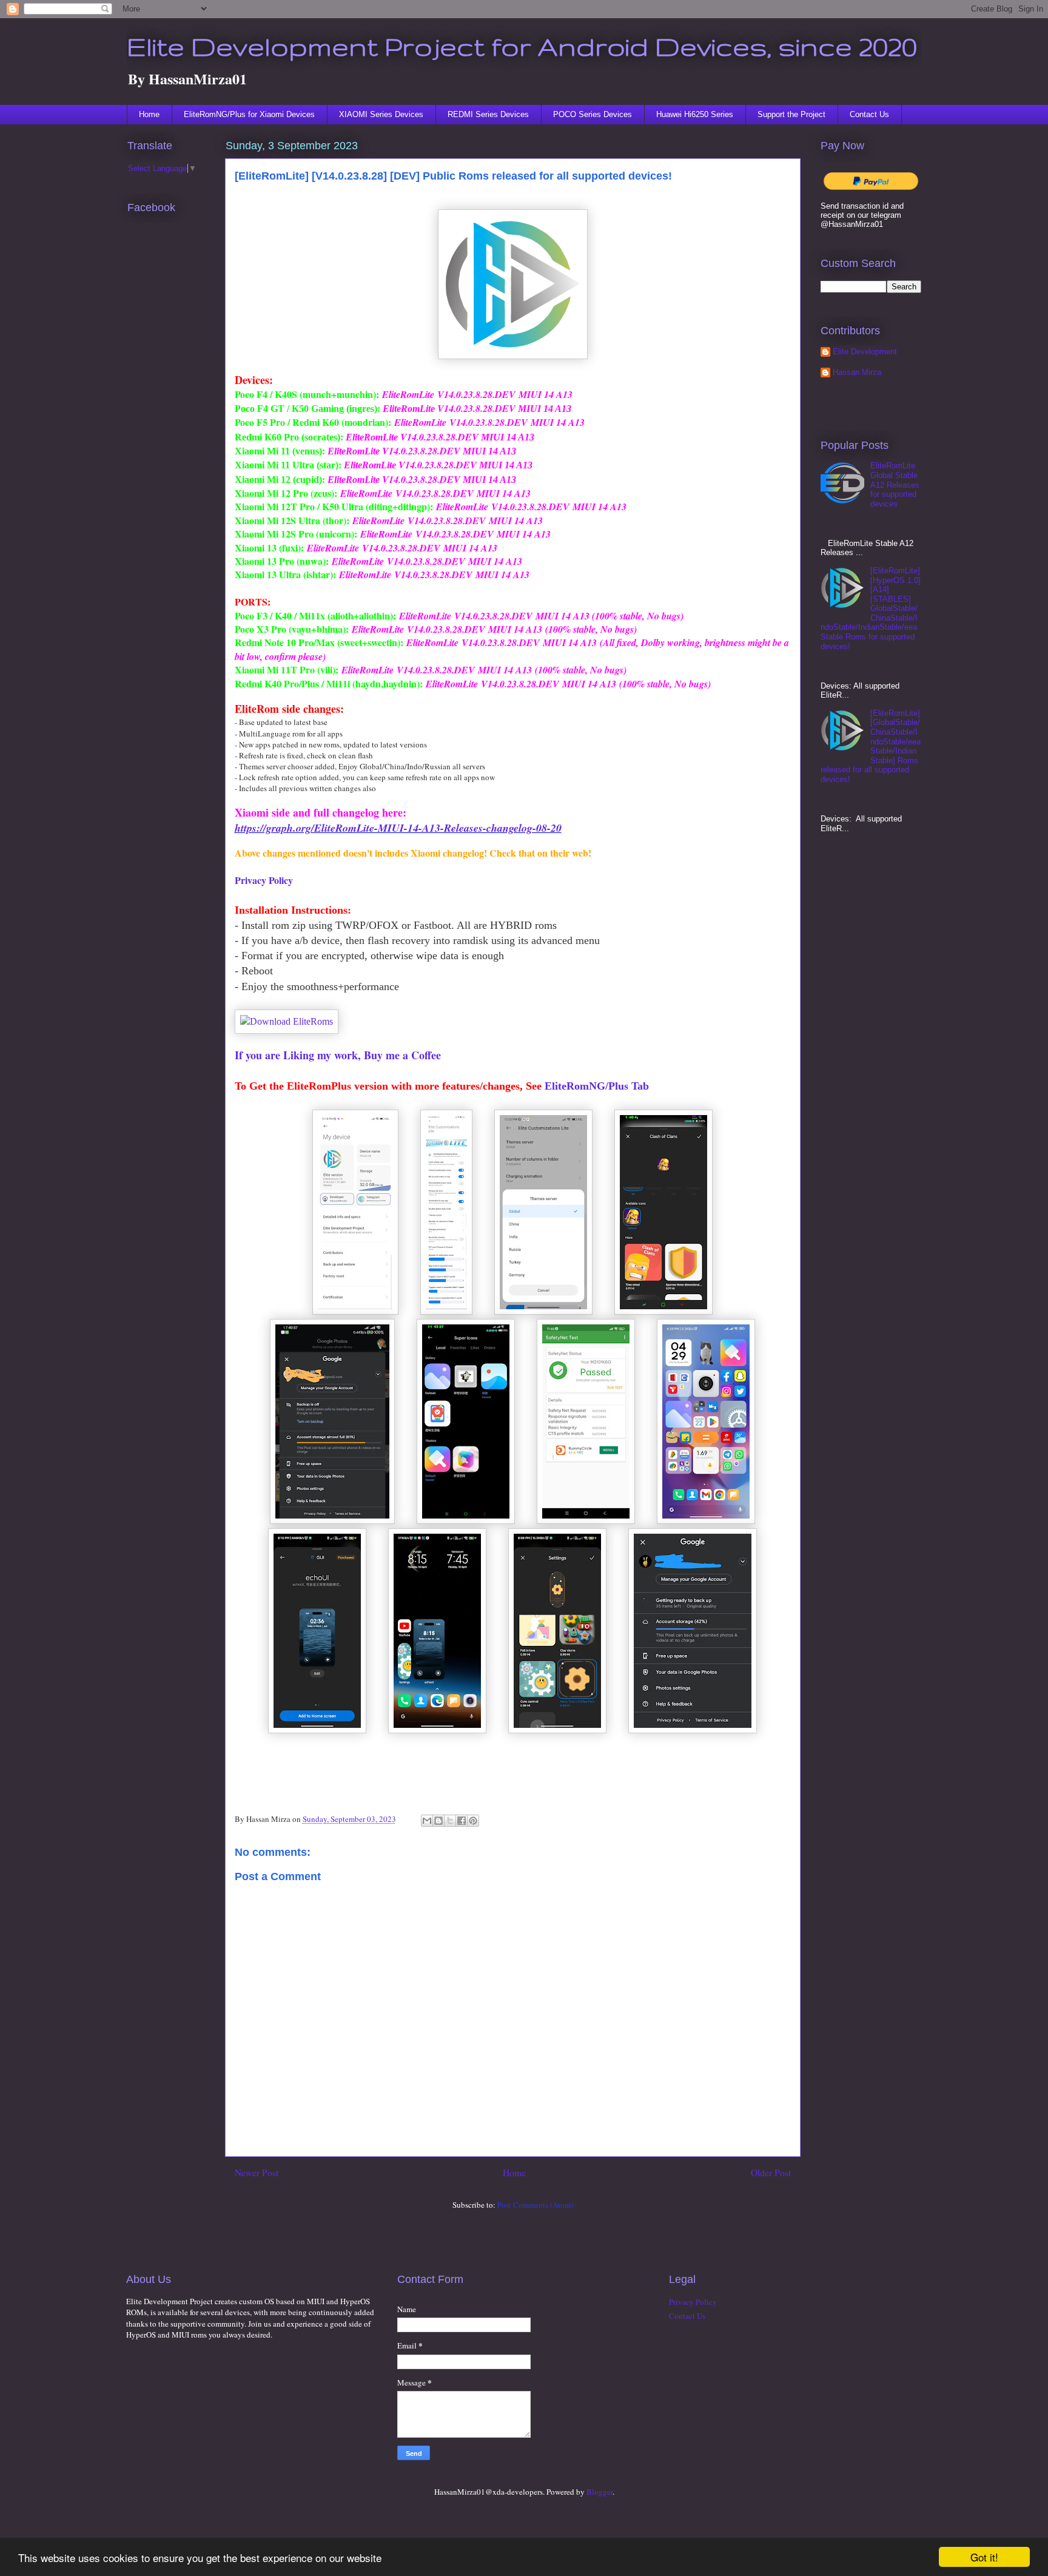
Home (149, 114)
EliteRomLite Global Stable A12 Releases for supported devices (895, 484)
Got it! (984, 2557)
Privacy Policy (264, 880)
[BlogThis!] (438, 1821)
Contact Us (869, 114)
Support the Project (791, 114)
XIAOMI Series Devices (381, 114)
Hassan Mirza (857, 372)
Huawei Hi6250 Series (695, 114)
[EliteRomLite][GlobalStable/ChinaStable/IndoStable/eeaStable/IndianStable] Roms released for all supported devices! (871, 746)
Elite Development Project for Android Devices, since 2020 (522, 46)
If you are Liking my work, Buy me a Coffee (338, 1055)
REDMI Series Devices (488, 114)
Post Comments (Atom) (535, 2205)
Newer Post (257, 2173)
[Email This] (427, 1821)
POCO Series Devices (593, 114)
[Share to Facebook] (462, 1821)
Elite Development (865, 352)
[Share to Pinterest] (473, 1821)
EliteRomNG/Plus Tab (597, 1086)
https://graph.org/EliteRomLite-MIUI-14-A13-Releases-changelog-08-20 (398, 828)
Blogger (600, 2492)
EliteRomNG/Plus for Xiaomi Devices (249, 114)
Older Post (771, 2173)
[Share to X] (450, 1821)
